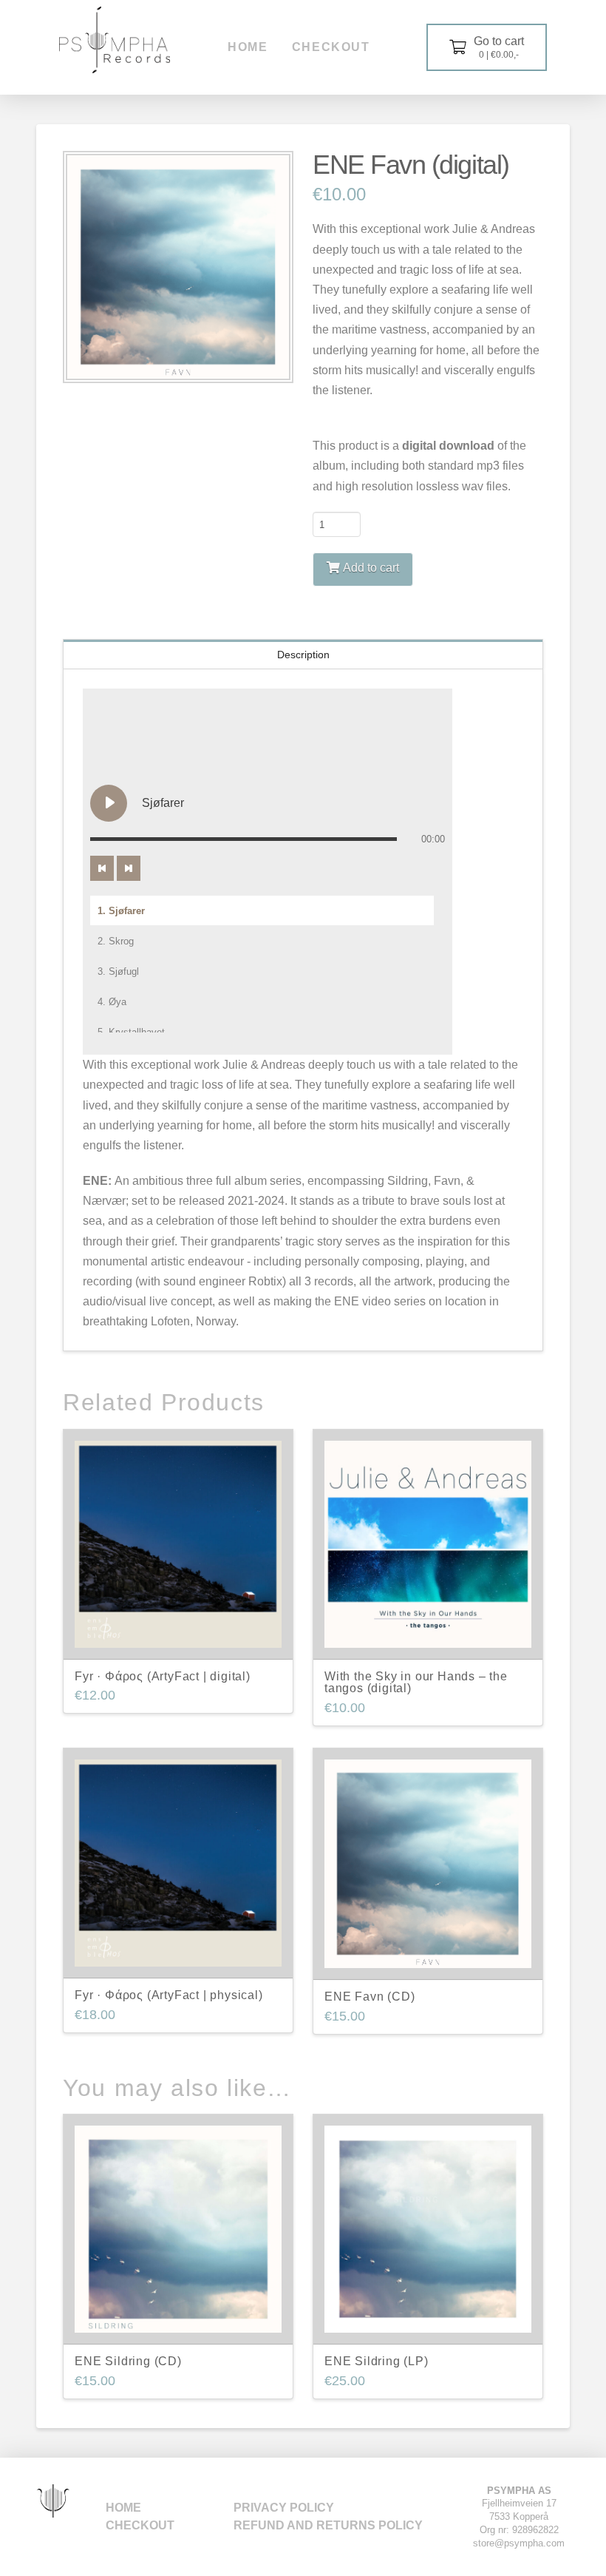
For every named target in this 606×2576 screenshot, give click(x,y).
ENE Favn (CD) (370, 1997)
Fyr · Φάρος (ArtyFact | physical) (168, 1995)
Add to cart (371, 568)
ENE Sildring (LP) (377, 2361)
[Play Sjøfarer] (109, 803)
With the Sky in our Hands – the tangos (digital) (416, 1683)
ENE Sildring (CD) (128, 2361)
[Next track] (129, 868)
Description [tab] (303, 655)
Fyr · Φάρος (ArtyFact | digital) (163, 1676)
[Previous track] (102, 868)
